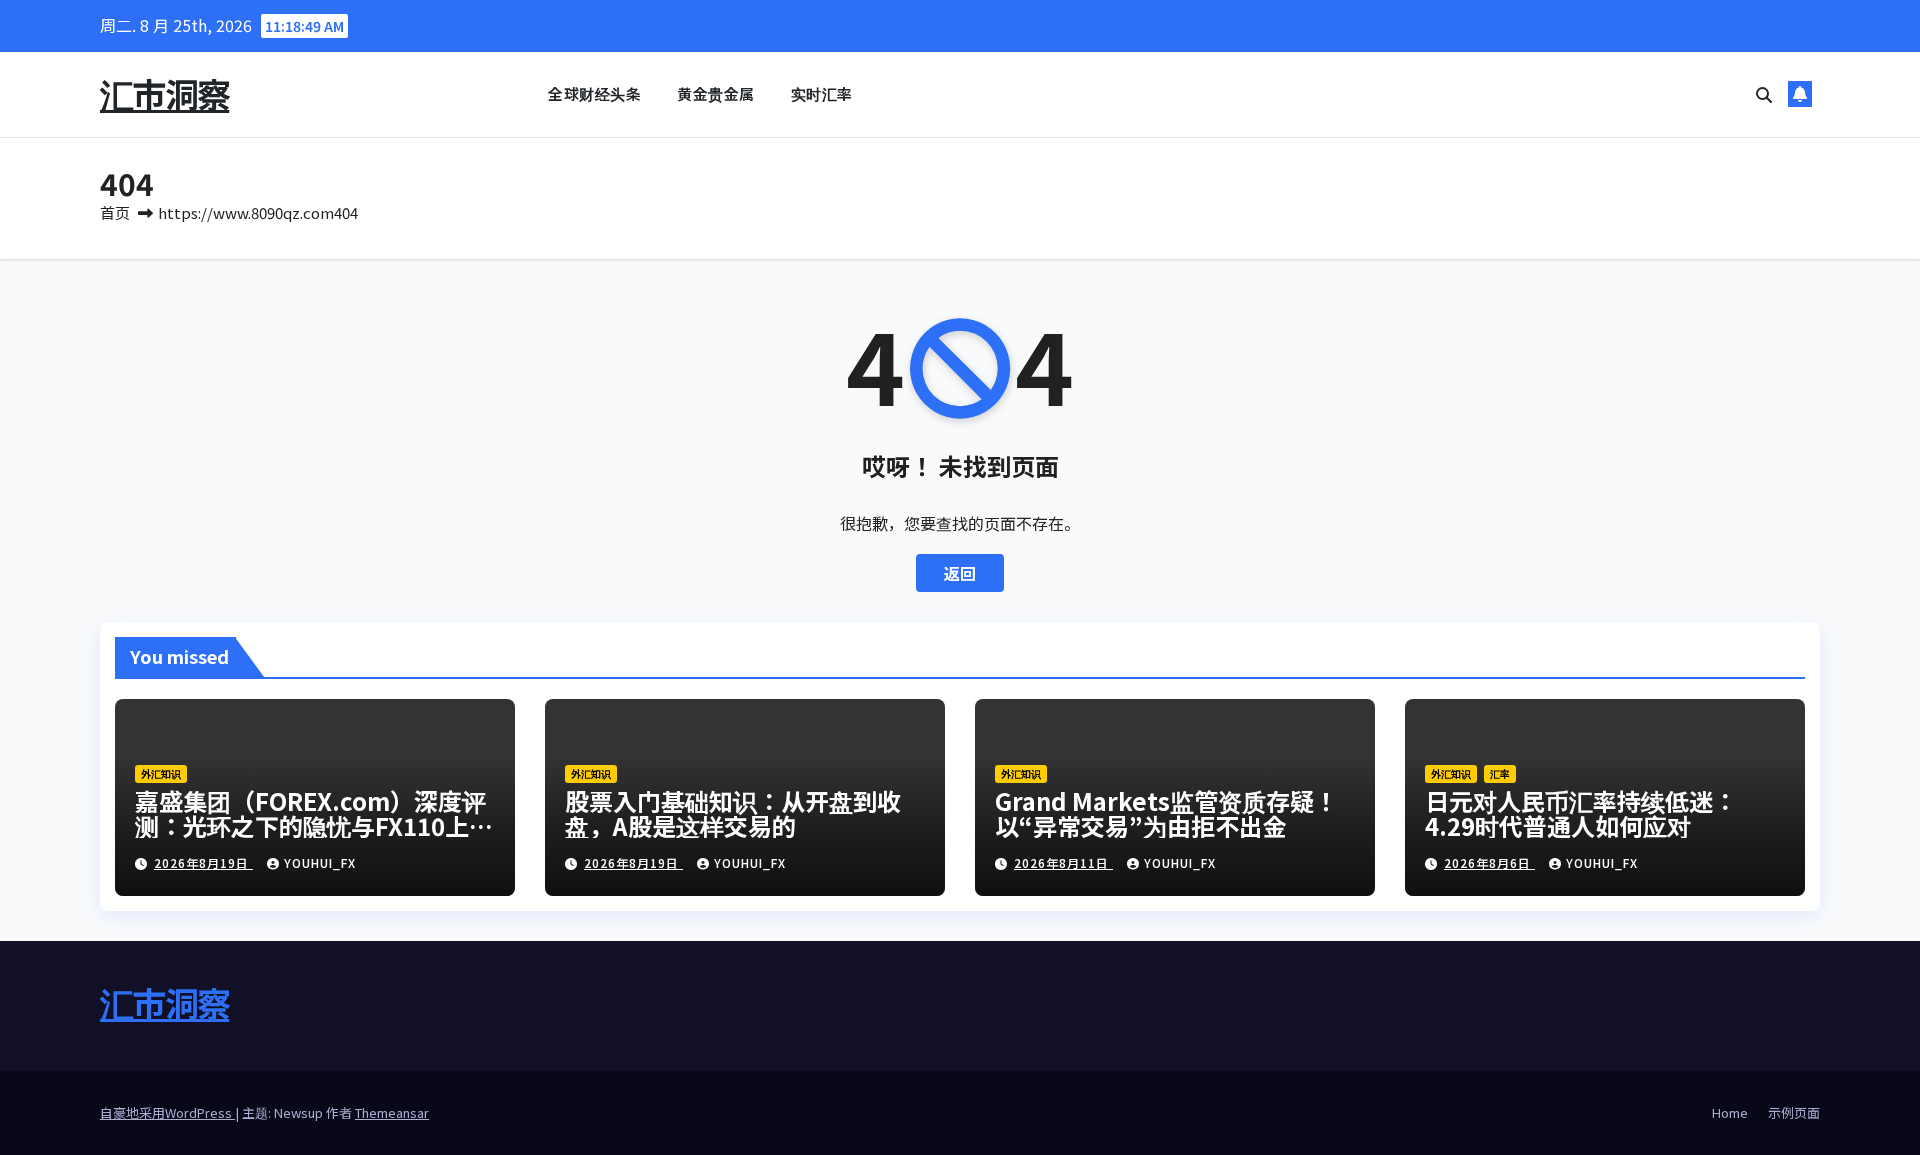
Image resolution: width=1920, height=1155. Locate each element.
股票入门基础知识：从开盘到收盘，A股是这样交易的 (733, 813)
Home (1730, 1112)
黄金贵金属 (716, 93)
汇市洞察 (164, 93)
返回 (960, 573)
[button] (1764, 94)
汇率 (1500, 773)
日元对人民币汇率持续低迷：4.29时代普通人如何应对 (1581, 813)
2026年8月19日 (203, 862)
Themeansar (392, 1112)
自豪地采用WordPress (167, 1112)
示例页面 (1794, 1112)
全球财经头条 (594, 93)
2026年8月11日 (1063, 862)
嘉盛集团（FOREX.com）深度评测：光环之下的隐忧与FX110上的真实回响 (314, 825)
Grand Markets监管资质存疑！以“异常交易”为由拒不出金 (1166, 813)
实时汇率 (822, 93)
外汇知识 (161, 773)
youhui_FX (320, 862)
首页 (115, 212)
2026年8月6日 (1489, 862)
